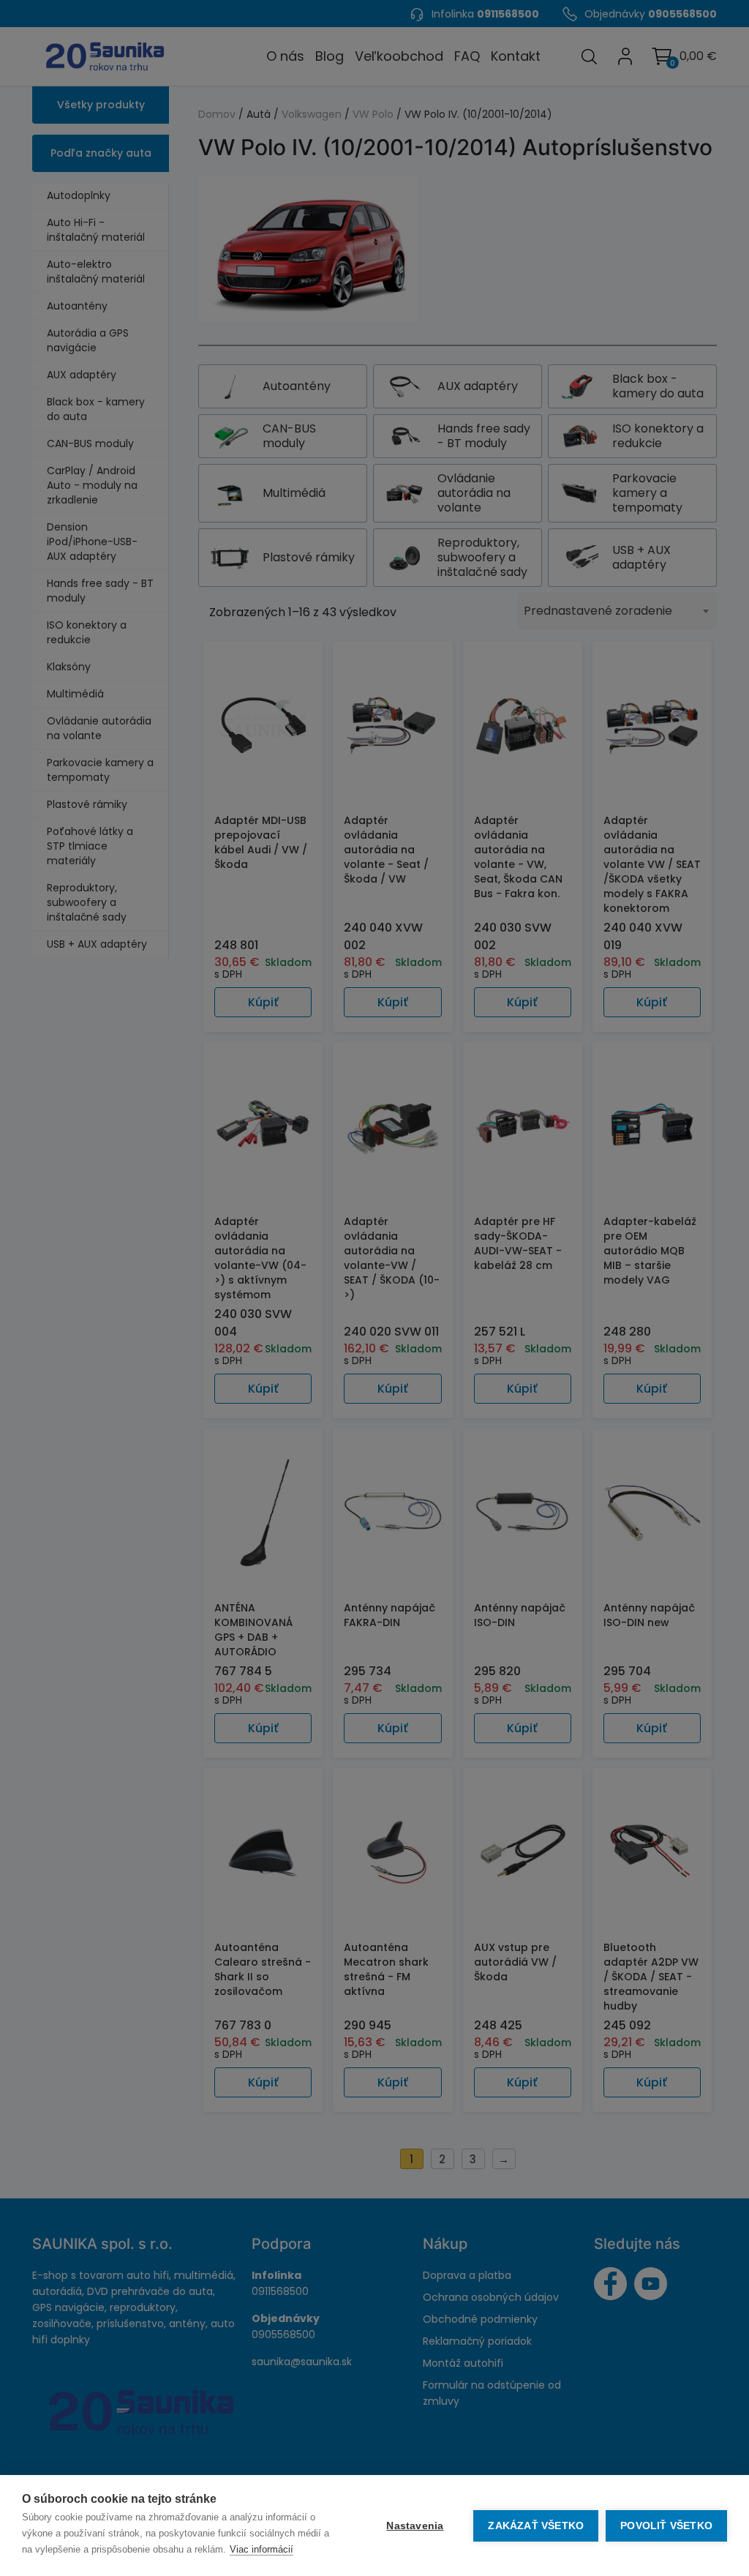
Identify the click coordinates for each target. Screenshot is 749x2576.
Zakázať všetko (536, 2526)
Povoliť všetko (666, 2526)
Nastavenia (415, 2526)
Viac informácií (261, 2549)
